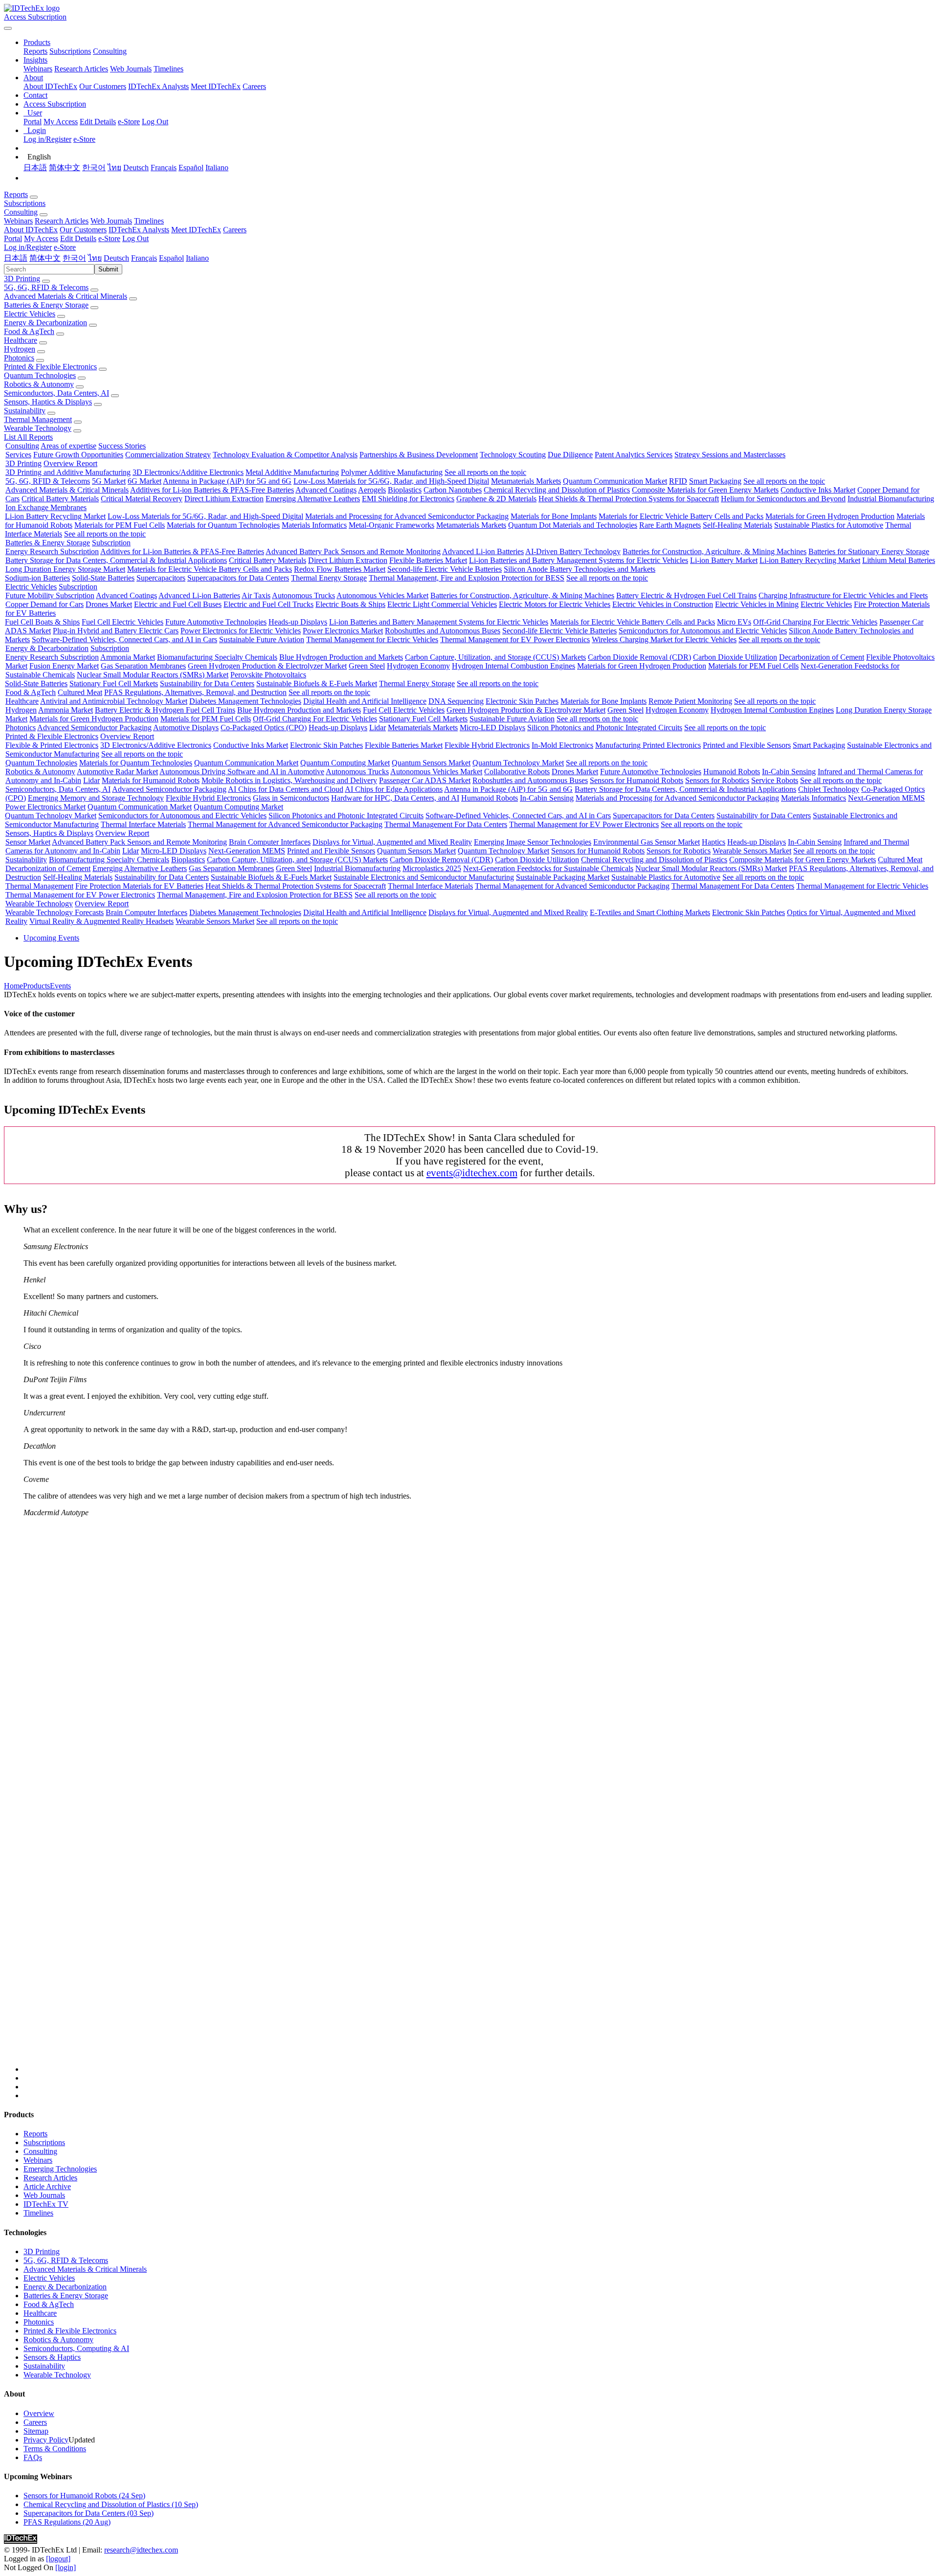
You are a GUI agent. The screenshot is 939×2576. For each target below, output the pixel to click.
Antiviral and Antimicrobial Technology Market (114, 701)
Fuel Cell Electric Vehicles (123, 622)
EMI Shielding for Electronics (408, 499)
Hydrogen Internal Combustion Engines (514, 666)
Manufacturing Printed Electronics (648, 745)
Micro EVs (734, 622)
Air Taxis (256, 595)
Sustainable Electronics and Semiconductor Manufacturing (424, 877)
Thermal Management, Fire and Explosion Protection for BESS (467, 578)
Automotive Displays (186, 728)
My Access (61, 122)
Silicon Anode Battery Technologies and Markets (580, 569)
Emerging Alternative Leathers (313, 499)
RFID (678, 481)
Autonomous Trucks (303, 595)
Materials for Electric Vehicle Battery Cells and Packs (681, 516)
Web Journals (131, 69)
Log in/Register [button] (28, 247)
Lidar (378, 728)
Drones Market (109, 604)
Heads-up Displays (298, 622)
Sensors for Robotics (717, 780)
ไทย (114, 168)
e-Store (129, 122)
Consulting (110, 51)
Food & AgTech (29, 331)
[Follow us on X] (479, 1799)
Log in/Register (47, 139)
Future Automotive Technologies (216, 622)
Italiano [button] (197, 258)
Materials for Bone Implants (554, 516)
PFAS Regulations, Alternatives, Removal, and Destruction (195, 692)
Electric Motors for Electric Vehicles (555, 604)
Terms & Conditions (55, 2449)
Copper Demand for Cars (45, 604)
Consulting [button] (21, 212)
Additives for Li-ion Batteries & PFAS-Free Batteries (212, 490)
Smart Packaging (715, 481)
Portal (33, 122)
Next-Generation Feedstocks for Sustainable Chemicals (548, 868)
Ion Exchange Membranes (46, 507)
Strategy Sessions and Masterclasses (730, 455)
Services (18, 455)
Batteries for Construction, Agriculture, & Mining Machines (715, 551)
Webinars (38, 69)
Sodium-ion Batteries (37, 578)
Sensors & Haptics (52, 2357)
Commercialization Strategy (168, 455)
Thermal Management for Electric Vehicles (372, 639)
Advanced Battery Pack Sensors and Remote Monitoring (353, 551)
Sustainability (25, 411)
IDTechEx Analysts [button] (139, 230)
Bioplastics (405, 490)
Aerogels (372, 490)
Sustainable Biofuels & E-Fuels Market (317, 683)
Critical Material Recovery (142, 499)
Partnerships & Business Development (419, 455)
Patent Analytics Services (634, 455)
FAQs (33, 2457)
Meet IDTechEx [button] (196, 230)
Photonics (19, 358)
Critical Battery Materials (60, 499)
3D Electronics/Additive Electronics (188, 472)
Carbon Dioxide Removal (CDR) (639, 657)
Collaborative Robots (517, 772)
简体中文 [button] (45, 258)
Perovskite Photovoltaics (268, 675)
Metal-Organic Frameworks (391, 525)
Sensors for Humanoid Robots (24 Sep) (84, 2496)
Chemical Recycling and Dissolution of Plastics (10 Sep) (111, 2504)
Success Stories (122, 446)
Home (13, 986)
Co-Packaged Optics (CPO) (264, 728)
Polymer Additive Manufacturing (392, 472)
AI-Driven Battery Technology (573, 551)
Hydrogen (20, 349)
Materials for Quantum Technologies (223, 525)
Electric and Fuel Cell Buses (178, 604)
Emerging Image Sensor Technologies (533, 842)
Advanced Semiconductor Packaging (94, 728)
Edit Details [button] (78, 238)
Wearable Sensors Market (752, 851)
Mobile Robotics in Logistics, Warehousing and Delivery (289, 780)
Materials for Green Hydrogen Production (830, 516)
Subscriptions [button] (25, 203)
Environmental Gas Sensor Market (647, 842)
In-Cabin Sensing (789, 772)
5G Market (109, 481)
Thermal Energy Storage (329, 578)
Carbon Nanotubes (453, 490)
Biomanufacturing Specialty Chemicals (217, 657)
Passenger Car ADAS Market (425, 780)
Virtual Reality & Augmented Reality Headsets (101, 921)
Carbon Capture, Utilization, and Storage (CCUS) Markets (495, 657)
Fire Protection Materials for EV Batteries (139, 886)
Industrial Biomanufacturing (891, 499)
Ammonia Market (128, 657)
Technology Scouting (513, 455)
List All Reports (28, 437)
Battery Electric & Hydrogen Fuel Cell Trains (686, 595)
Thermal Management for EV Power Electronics (515, 639)
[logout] (58, 2559)
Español (191, 168)
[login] (66, 2567)
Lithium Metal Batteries (899, 560)
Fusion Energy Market (64, 666)
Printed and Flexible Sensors (747, 745)
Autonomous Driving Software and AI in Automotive (242, 772)
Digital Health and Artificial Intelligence (365, 701)
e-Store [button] (109, 238)
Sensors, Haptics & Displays (48, 402)
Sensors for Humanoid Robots (637, 780)
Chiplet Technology (829, 789)
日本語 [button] (16, 258)
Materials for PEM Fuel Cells (120, 525)
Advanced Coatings (326, 490)
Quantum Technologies (40, 375)
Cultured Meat (80, 692)
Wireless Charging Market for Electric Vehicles (664, 639)
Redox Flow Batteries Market (340, 569)
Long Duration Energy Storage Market (65, 569)
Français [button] (144, 258)
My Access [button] (41, 238)
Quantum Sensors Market (431, 763)
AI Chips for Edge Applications (394, 789)
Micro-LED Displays (492, 728)
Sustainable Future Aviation (262, 639)
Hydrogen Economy (418, 666)
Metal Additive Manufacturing (292, 472)
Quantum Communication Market (615, 481)
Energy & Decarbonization (45, 323)
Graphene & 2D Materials (496, 499)
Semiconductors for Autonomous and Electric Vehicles (703, 631)
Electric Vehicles (30, 314)
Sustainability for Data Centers (207, 683)
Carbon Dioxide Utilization (735, 657)
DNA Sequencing (456, 701)
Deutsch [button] (116, 258)
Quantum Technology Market (518, 763)
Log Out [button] (135, 238)
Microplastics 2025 (432, 868)
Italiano (217, 168)
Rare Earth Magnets (670, 525)
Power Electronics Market (343, 631)
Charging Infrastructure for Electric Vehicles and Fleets (843, 595)
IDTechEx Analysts (158, 86)
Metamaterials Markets (526, 481)
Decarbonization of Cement (822, 657)
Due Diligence (570, 455)
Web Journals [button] (111, 221)
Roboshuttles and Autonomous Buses (443, 631)
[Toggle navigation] (8, 28)
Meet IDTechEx (216, 86)
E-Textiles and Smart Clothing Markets (650, 912)
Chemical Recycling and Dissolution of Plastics (557, 490)
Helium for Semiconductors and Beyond (783, 499)
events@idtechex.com (472, 1173)
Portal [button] (13, 238)
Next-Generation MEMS (886, 798)
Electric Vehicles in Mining (757, 604)
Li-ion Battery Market (724, 560)
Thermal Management (38, 419)
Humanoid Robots (732, 772)
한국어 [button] (74, 258)
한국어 (94, 168)
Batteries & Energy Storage (46, 305)
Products (36, 986)
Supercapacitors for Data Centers (238, 578)
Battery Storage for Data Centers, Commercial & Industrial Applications (116, 560)
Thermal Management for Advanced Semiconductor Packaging (285, 824)
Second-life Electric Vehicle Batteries (445, 569)
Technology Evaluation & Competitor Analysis (285, 455)
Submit (108, 269)
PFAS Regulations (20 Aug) (67, 2522)
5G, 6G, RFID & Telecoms (46, 287)
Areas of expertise (68, 446)
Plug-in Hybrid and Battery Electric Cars (116, 631)
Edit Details (98, 122)
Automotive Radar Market (117, 772)
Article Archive (47, 2186)
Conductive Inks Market (818, 490)
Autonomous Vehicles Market (382, 595)
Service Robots (775, 780)
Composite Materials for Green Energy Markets (705, 490)
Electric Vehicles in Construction (663, 604)
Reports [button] (16, 194)
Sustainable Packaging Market (563, 877)
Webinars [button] (18, 221)
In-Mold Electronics (562, 745)
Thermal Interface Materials (143, 824)
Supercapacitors (161, 578)
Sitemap (36, 2431)
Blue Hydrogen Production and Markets (341, 657)
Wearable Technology (38, 428)
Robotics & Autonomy (39, 384)
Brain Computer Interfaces (270, 842)
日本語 (35, 168)
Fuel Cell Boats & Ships (42, 622)
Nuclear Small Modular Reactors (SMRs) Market (153, 675)
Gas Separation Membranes (143, 666)
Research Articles (81, 69)
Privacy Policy (46, 2440)
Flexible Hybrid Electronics (487, 745)
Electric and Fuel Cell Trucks (268, 604)
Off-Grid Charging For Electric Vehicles (815, 622)
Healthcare (21, 340)
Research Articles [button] (62, 221)
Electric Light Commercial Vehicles (442, 604)
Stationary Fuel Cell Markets (114, 683)
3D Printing (22, 279)
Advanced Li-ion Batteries (483, 551)
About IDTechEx (50, 86)
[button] (37, 42)
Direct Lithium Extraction (224, 499)
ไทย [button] (95, 258)
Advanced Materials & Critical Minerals (66, 296)
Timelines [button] (149, 221)
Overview (39, 2413)
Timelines (168, 69)
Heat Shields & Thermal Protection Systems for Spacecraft (629, 499)
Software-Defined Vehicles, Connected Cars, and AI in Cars (124, 639)
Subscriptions (70, 51)
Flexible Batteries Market (428, 560)
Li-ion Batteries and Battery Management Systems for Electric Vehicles (579, 560)
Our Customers (103, 86)
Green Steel (367, 666)
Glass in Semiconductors (291, 798)
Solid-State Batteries (103, 578)
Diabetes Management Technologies (245, 701)
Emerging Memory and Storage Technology (96, 798)
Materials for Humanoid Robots (151, 780)
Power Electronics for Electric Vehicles (241, 631)
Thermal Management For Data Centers (446, 824)
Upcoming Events (51, 938)
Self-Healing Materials (738, 525)
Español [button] (171, 258)
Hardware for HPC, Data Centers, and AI (395, 798)
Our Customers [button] (83, 230)
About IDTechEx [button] (31, 230)
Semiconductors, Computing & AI (76, 2348)
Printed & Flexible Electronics (50, 367)
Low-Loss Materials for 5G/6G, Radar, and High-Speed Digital (391, 481)
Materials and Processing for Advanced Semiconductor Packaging (407, 516)
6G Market (145, 481)
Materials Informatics (314, 525)
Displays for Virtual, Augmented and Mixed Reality (392, 842)
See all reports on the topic (485, 472)
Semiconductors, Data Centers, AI (56, 393)
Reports (35, 51)
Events (60, 986)
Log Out (155, 122)
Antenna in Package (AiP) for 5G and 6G (227, 481)
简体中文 (65, 168)
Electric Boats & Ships (350, 604)
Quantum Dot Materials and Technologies (573, 525)
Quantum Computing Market (345, 763)
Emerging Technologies (60, 2169)
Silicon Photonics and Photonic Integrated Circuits (605, 728)
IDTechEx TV (46, 2204)
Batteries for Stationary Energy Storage (869, 551)
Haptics (714, 842)
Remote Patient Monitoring (690, 701)
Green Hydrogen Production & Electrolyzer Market (267, 666)
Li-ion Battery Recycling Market (55, 516)
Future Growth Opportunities (78, 455)
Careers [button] (235, 230)
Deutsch (136, 168)
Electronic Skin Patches (522, 701)
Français (164, 168)
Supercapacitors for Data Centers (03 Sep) (89, 2513)
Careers (254, 86)
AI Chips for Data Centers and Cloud (286, 789)
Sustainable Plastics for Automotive (829, 525)
